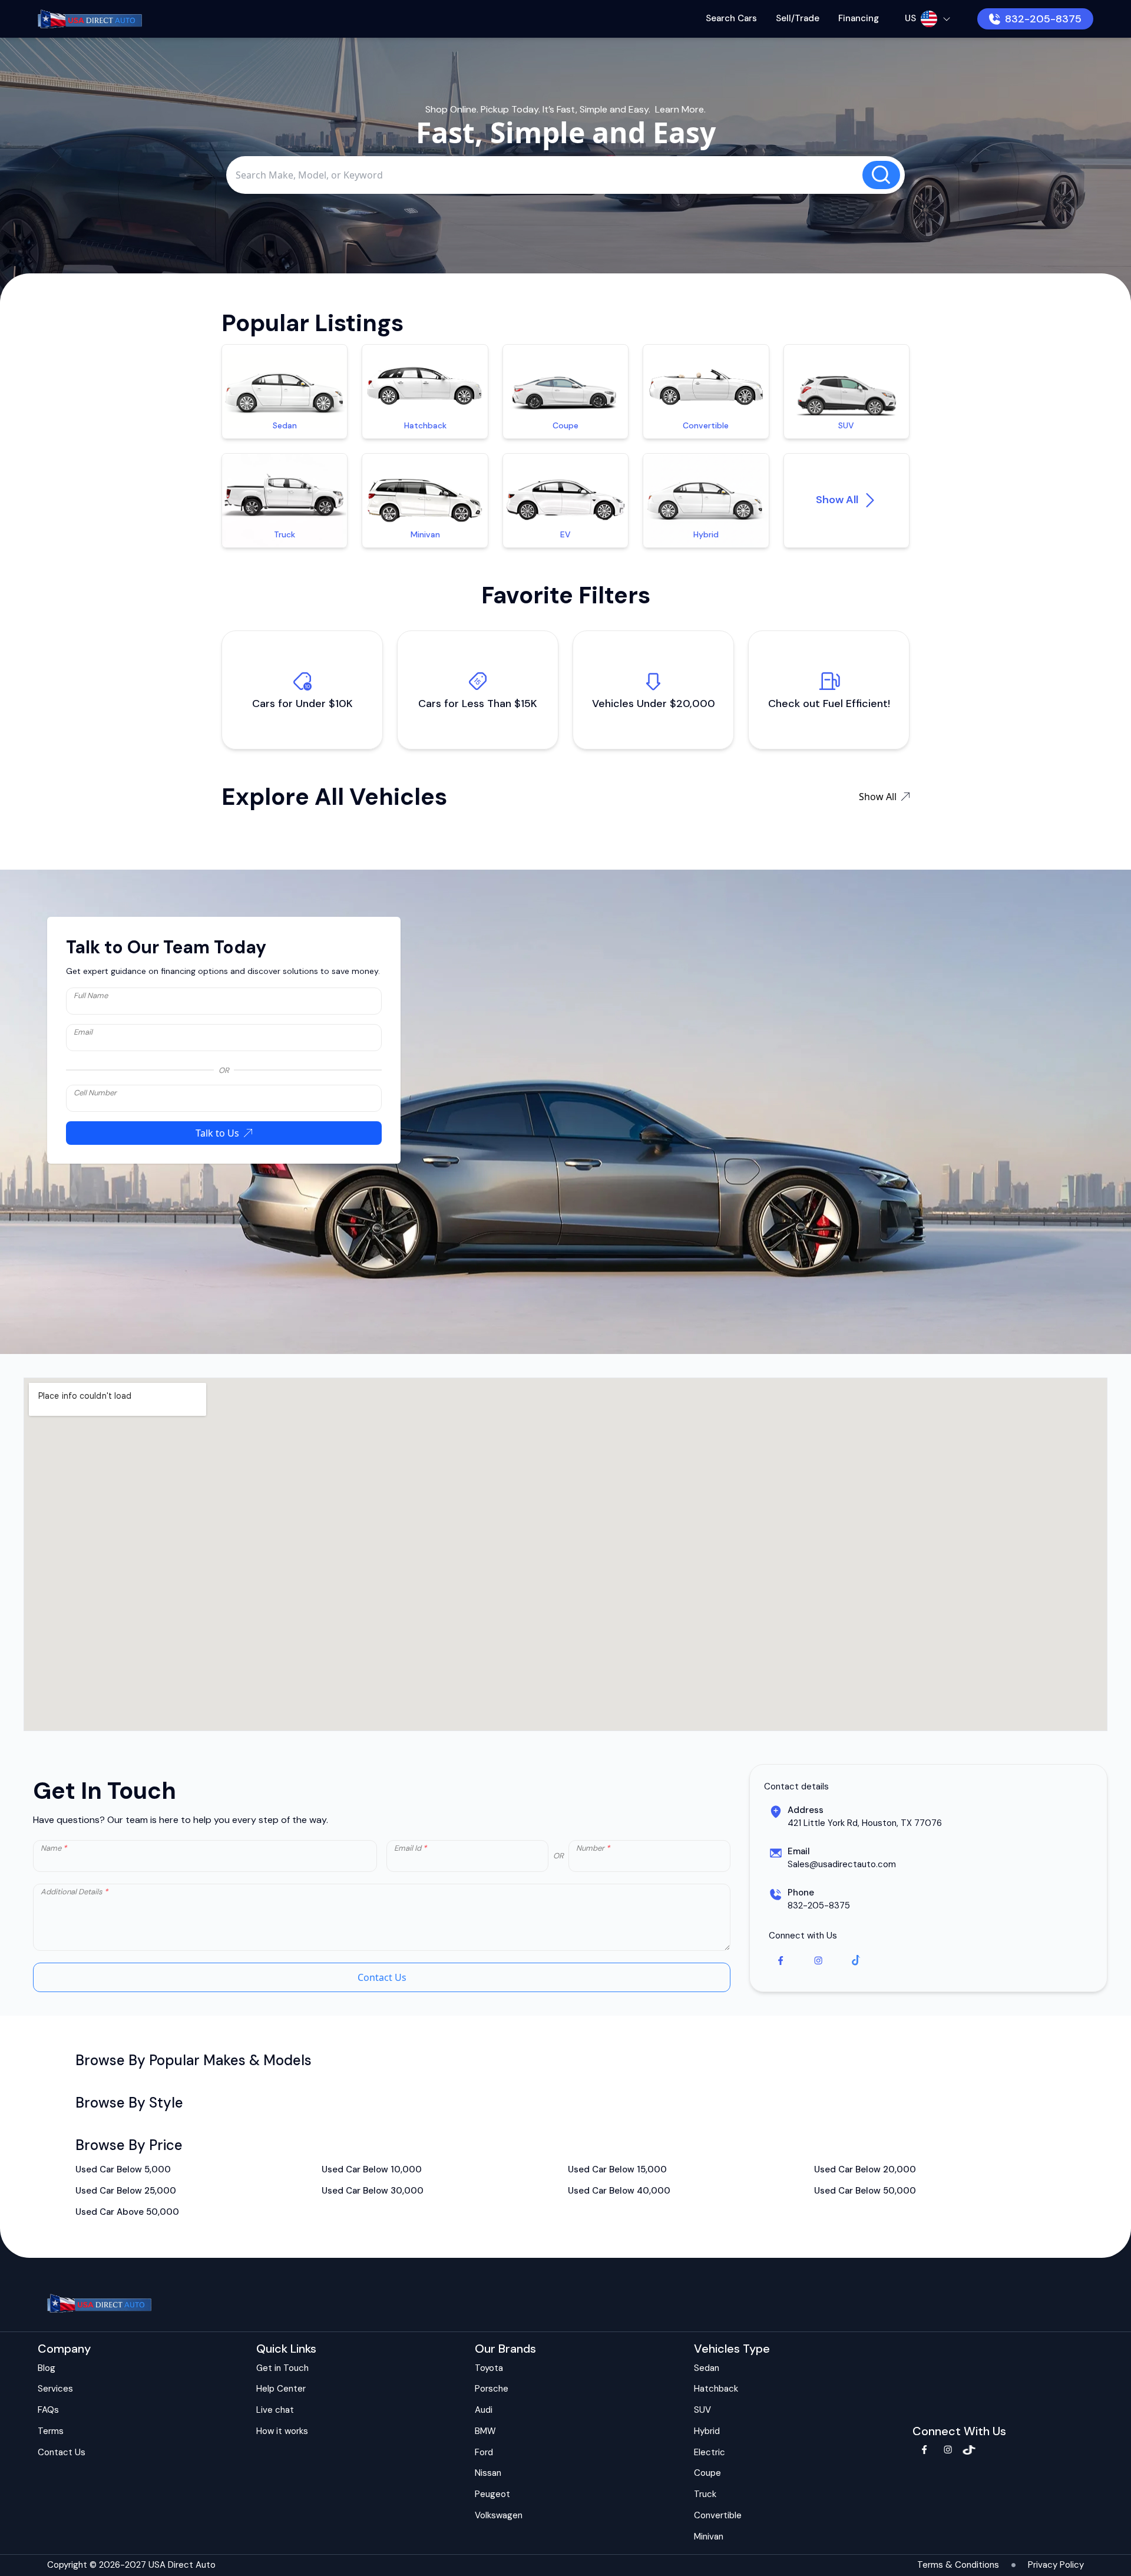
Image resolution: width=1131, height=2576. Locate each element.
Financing (859, 18)
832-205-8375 (1043, 19)
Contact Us (382, 1977)
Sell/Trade (798, 18)
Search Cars (731, 18)
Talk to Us (217, 1133)
